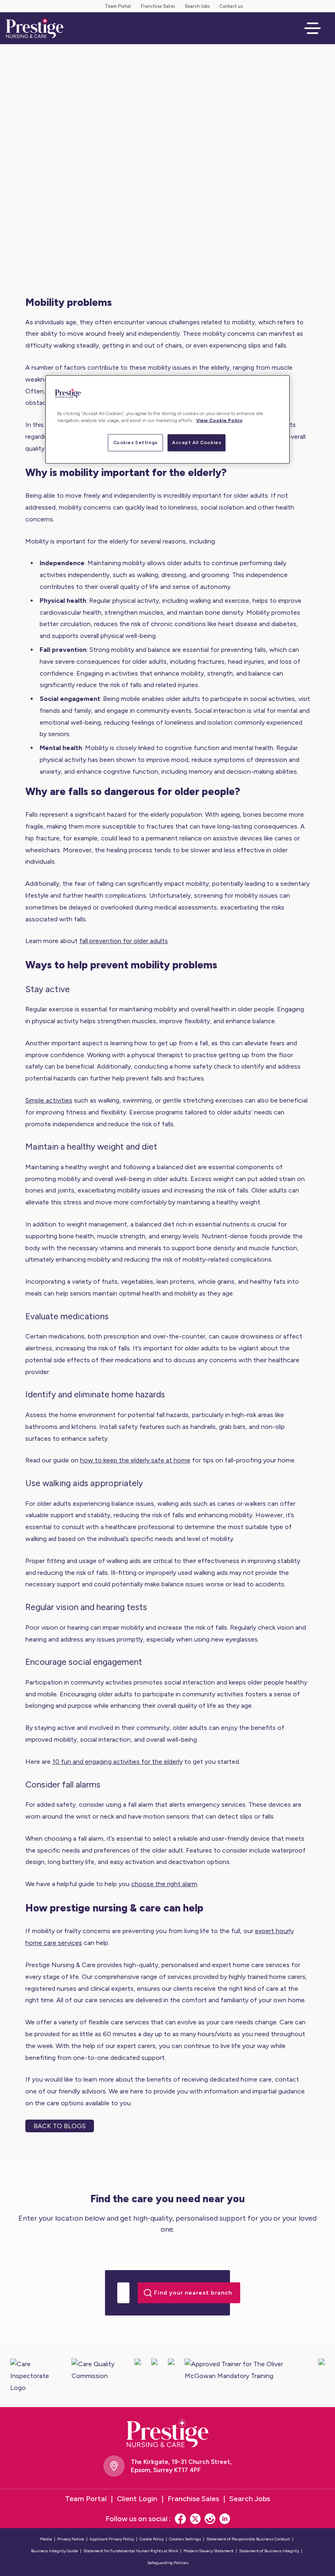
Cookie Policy (152, 2539)
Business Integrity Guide (55, 2551)
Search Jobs (197, 6)
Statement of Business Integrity (269, 2551)
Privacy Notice (71, 2539)
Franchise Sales (158, 6)
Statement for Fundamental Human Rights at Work (131, 2551)
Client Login (137, 2499)
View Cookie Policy (219, 420)
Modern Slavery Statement (209, 2551)
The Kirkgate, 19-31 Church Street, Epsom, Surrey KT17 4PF (181, 2466)
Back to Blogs (60, 2126)
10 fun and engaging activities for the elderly (117, 1762)
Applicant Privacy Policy (112, 2539)
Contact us (231, 6)
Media (46, 2539)
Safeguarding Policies (168, 2563)
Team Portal (118, 6)
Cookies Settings (135, 442)
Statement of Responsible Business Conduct (248, 2539)
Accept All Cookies (197, 442)
